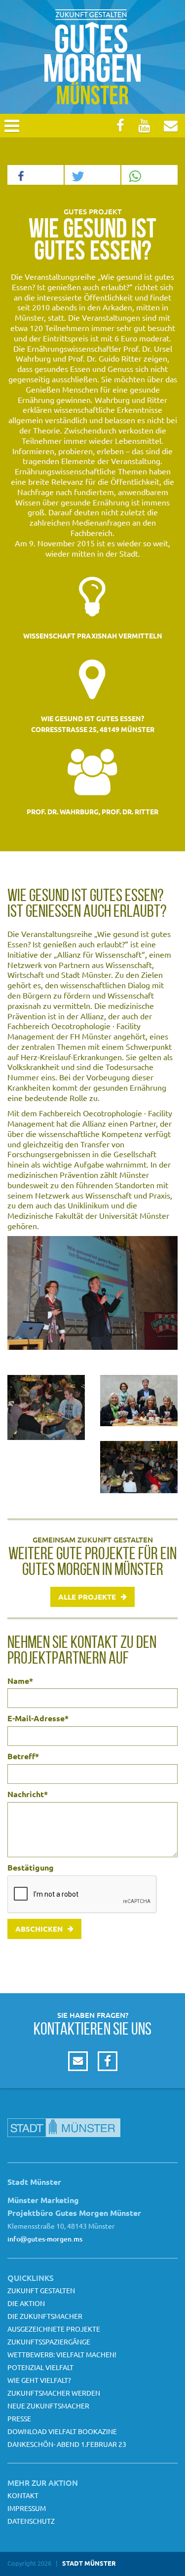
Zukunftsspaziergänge (49, 2342)
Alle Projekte (87, 1597)
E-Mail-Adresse (38, 1718)
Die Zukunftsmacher (45, 2316)
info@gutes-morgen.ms (45, 2239)
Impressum (27, 2508)
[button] (36, 175)
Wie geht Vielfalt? (39, 2380)
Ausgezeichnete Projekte (54, 2329)
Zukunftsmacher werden (54, 2393)
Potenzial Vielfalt (40, 2367)
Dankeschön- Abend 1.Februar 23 (67, 2444)
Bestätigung (31, 1868)
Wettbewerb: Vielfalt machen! (62, 2354)
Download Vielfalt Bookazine (62, 2431)
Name (20, 1681)
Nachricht (28, 1794)
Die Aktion (26, 2303)
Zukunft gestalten (41, 2290)
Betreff (23, 1756)
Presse (19, 2418)
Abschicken (39, 1929)
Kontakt (23, 2495)
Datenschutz (31, 2521)
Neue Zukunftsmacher (48, 2406)
